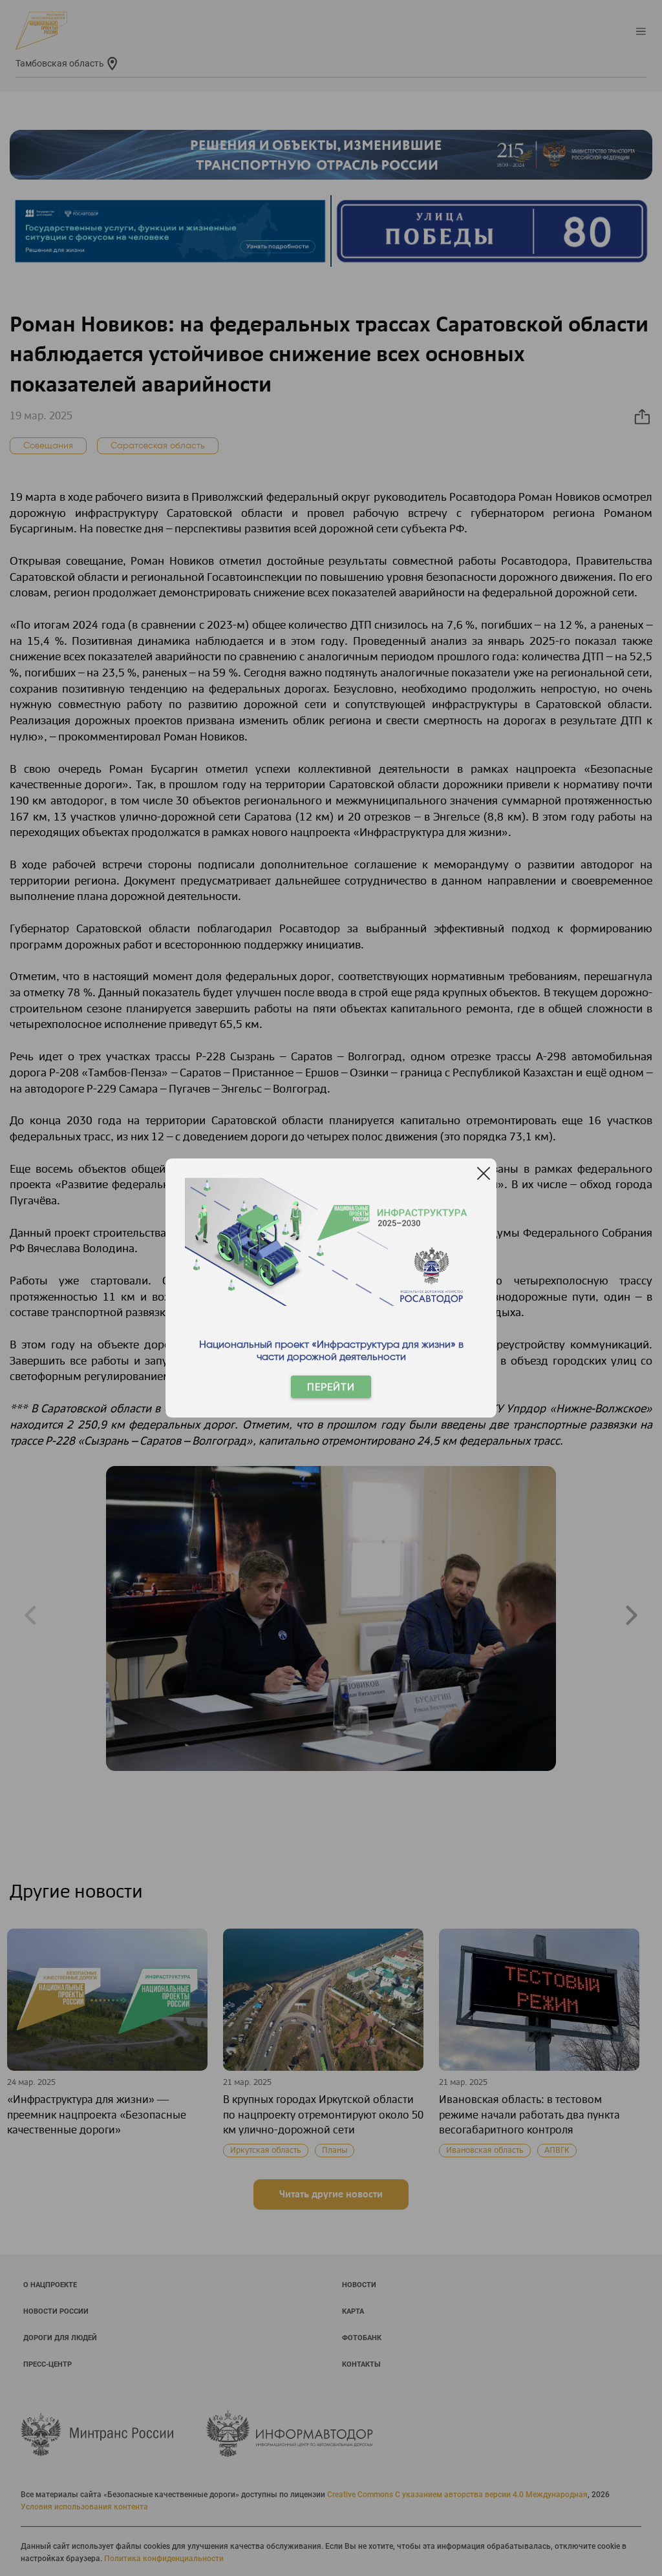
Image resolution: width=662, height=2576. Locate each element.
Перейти (331, 1387)
